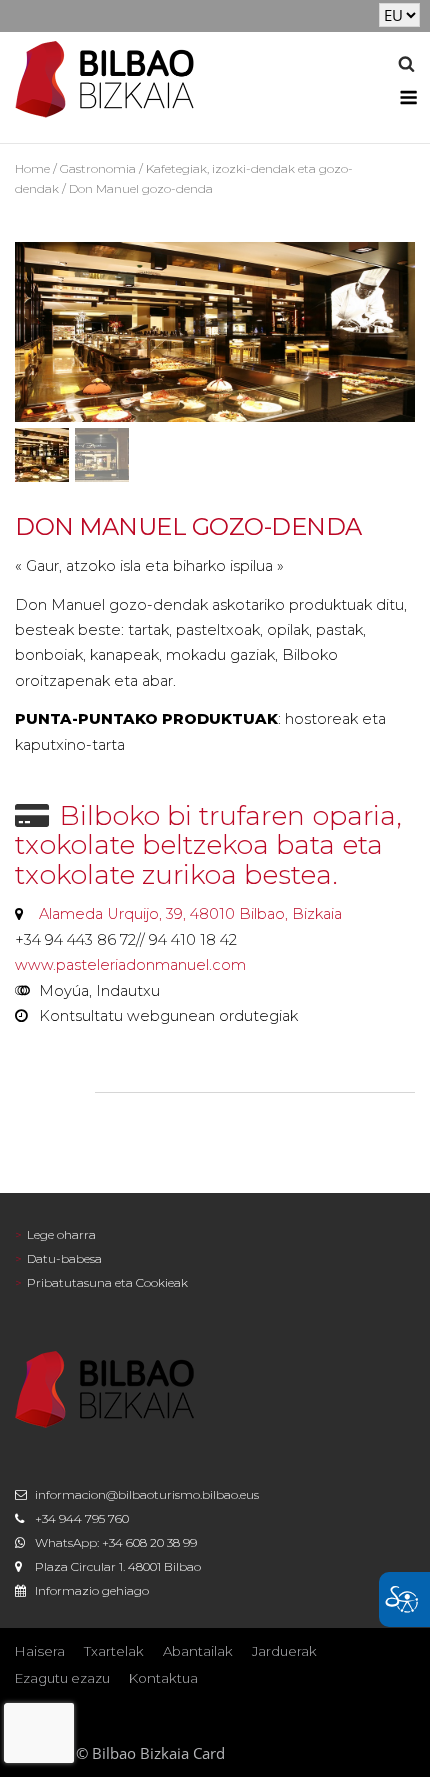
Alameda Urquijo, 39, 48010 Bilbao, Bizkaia (190, 914)
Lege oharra (61, 1234)
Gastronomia (98, 168)
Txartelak (114, 1651)
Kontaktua (163, 1678)
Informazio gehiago (92, 1590)
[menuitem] (215, 1235)
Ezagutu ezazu (62, 1678)
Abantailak (198, 1651)
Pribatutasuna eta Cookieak (107, 1282)
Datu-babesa (64, 1258)
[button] (406, 67)
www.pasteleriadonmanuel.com (130, 965)
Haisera (40, 1651)
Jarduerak (284, 1651)
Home (32, 168)
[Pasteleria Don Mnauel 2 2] (215, 332)
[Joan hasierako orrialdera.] (105, 77)
